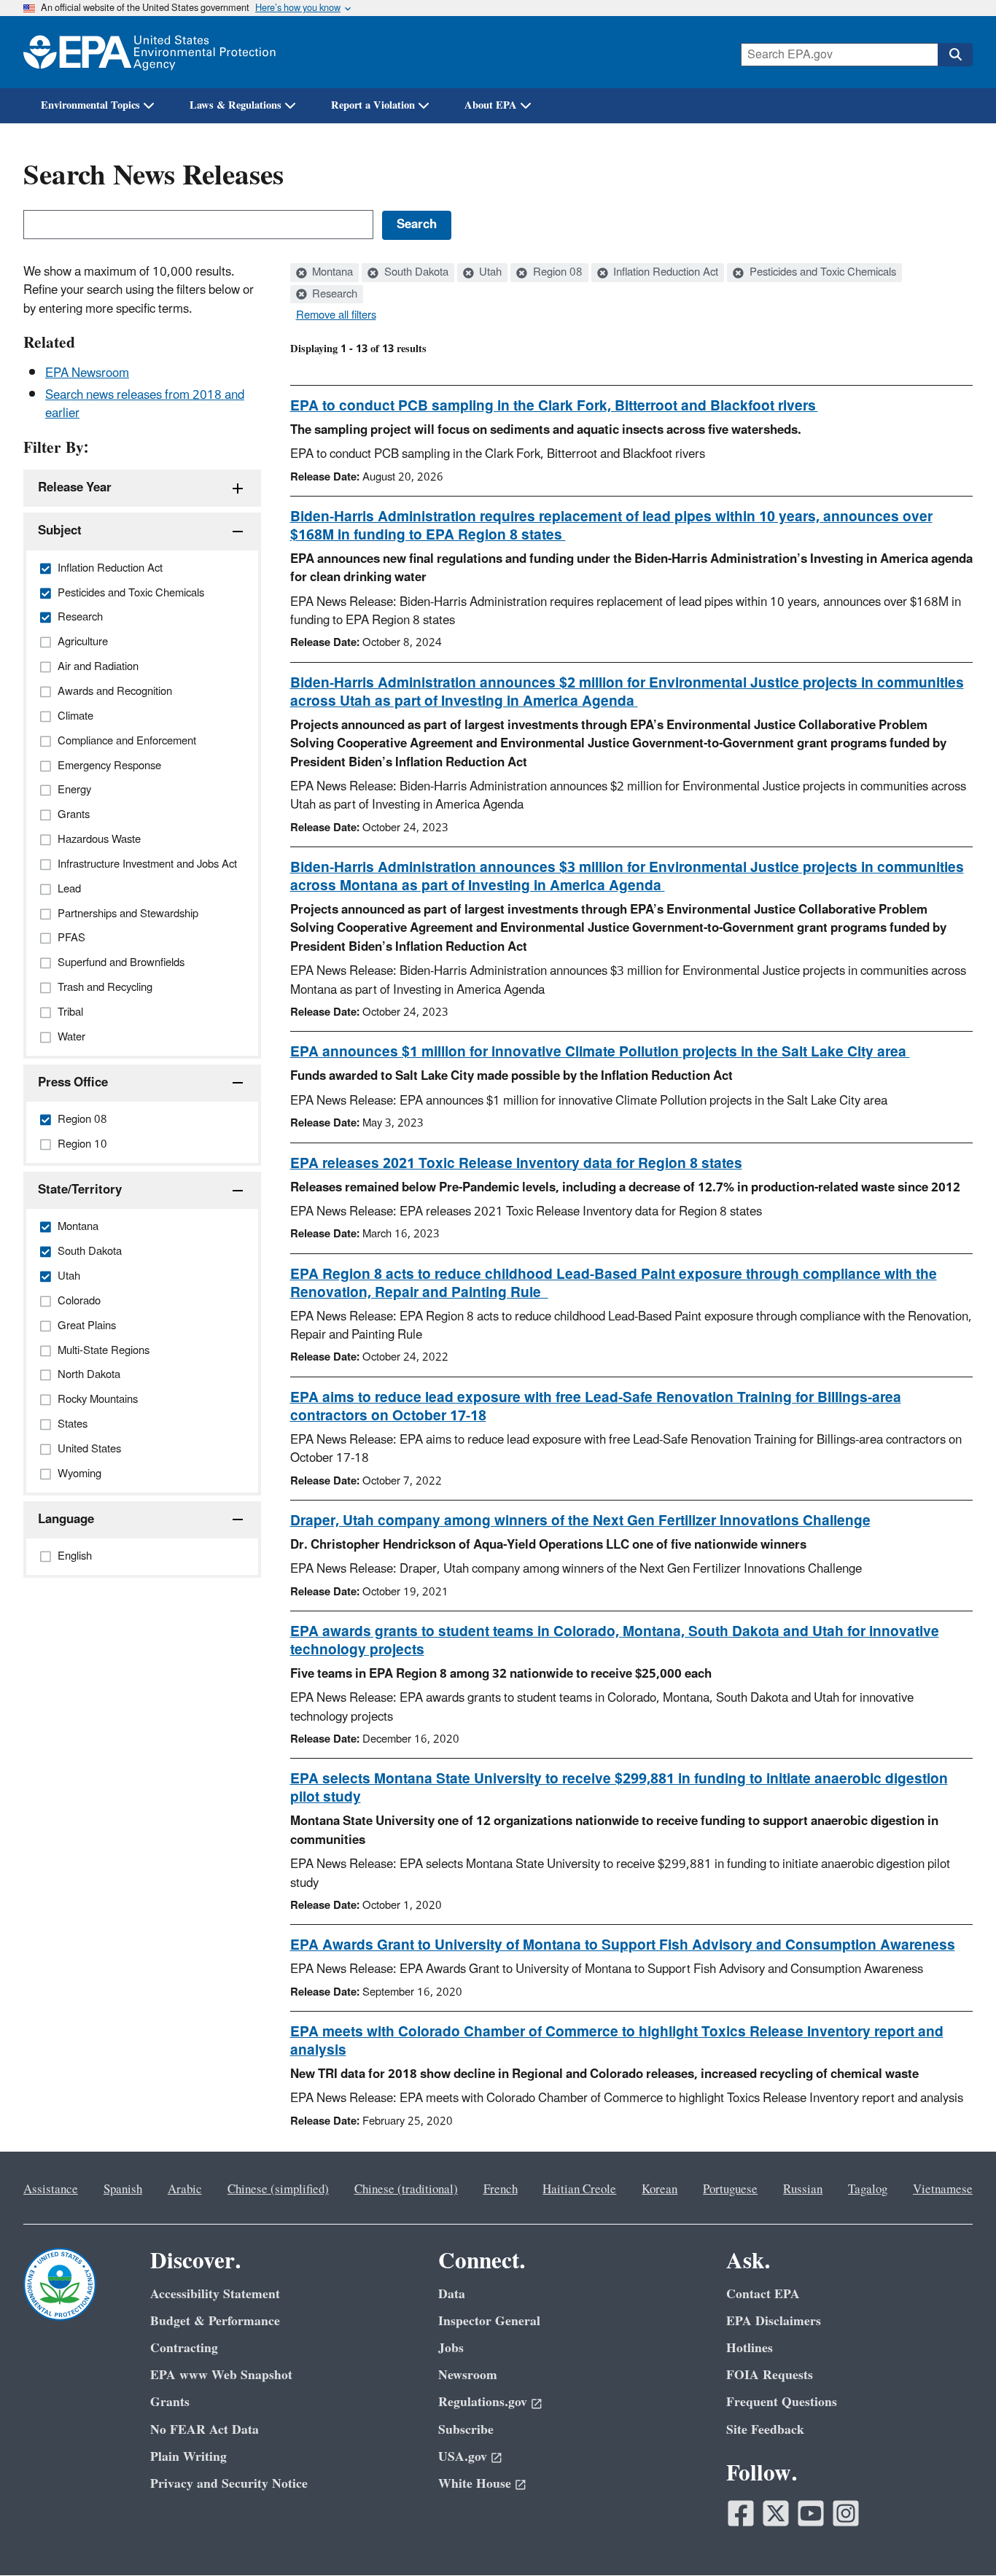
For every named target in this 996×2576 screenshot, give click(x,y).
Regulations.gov (483, 2402)
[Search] (955, 55)
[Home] (149, 52)
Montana (331, 273)
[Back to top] (956, 2536)
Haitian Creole (579, 2190)
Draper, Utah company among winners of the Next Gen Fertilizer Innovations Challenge (580, 1521)
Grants (170, 2402)
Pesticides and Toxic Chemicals (821, 273)
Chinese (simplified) (278, 2190)
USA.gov (463, 2457)
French (501, 2190)
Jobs (451, 2348)
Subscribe (466, 2430)
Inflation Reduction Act (664, 273)
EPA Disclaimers (774, 2321)
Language (66, 1519)
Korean (660, 2190)
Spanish (123, 2190)
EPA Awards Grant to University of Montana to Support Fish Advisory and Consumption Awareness (623, 1945)
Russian (803, 2190)
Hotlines (750, 2348)
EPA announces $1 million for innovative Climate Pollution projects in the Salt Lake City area (600, 1052)
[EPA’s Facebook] (741, 2513)
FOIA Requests (770, 2375)
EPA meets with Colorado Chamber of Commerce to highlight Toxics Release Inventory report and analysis (617, 2041)
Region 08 (556, 273)
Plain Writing (188, 2457)
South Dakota (415, 273)
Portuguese (730, 2190)
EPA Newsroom (87, 373)
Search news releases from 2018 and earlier (145, 404)
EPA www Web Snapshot (221, 2375)
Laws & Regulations (236, 105)
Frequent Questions (782, 2402)
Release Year (75, 488)
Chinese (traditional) (406, 2190)
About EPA (491, 105)
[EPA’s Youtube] (811, 2513)
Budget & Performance (215, 2321)
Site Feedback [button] (765, 2430)
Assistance (51, 2190)
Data (452, 2294)
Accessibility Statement (215, 2294)
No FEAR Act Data (205, 2430)
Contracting (184, 2348)
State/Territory (80, 1190)
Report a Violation (373, 105)
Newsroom (468, 2375)
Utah (489, 273)
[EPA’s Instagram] (846, 2513)
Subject (60, 531)
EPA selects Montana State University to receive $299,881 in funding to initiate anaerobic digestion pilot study (619, 1788)
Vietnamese (943, 2190)
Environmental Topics (90, 105)
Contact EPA (763, 2294)
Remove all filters (336, 316)
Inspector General (489, 2321)
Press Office (73, 1083)
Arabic (185, 2190)
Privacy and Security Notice (229, 2484)
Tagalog (868, 2190)
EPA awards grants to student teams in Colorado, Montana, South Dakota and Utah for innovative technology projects (615, 1641)
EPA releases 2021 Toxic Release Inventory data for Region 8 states (516, 1164)
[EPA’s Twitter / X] (776, 2513)
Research (333, 295)
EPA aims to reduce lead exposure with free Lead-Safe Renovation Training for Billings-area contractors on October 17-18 (596, 1407)
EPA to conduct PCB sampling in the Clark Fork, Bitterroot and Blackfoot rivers (554, 406)
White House (475, 2484)
